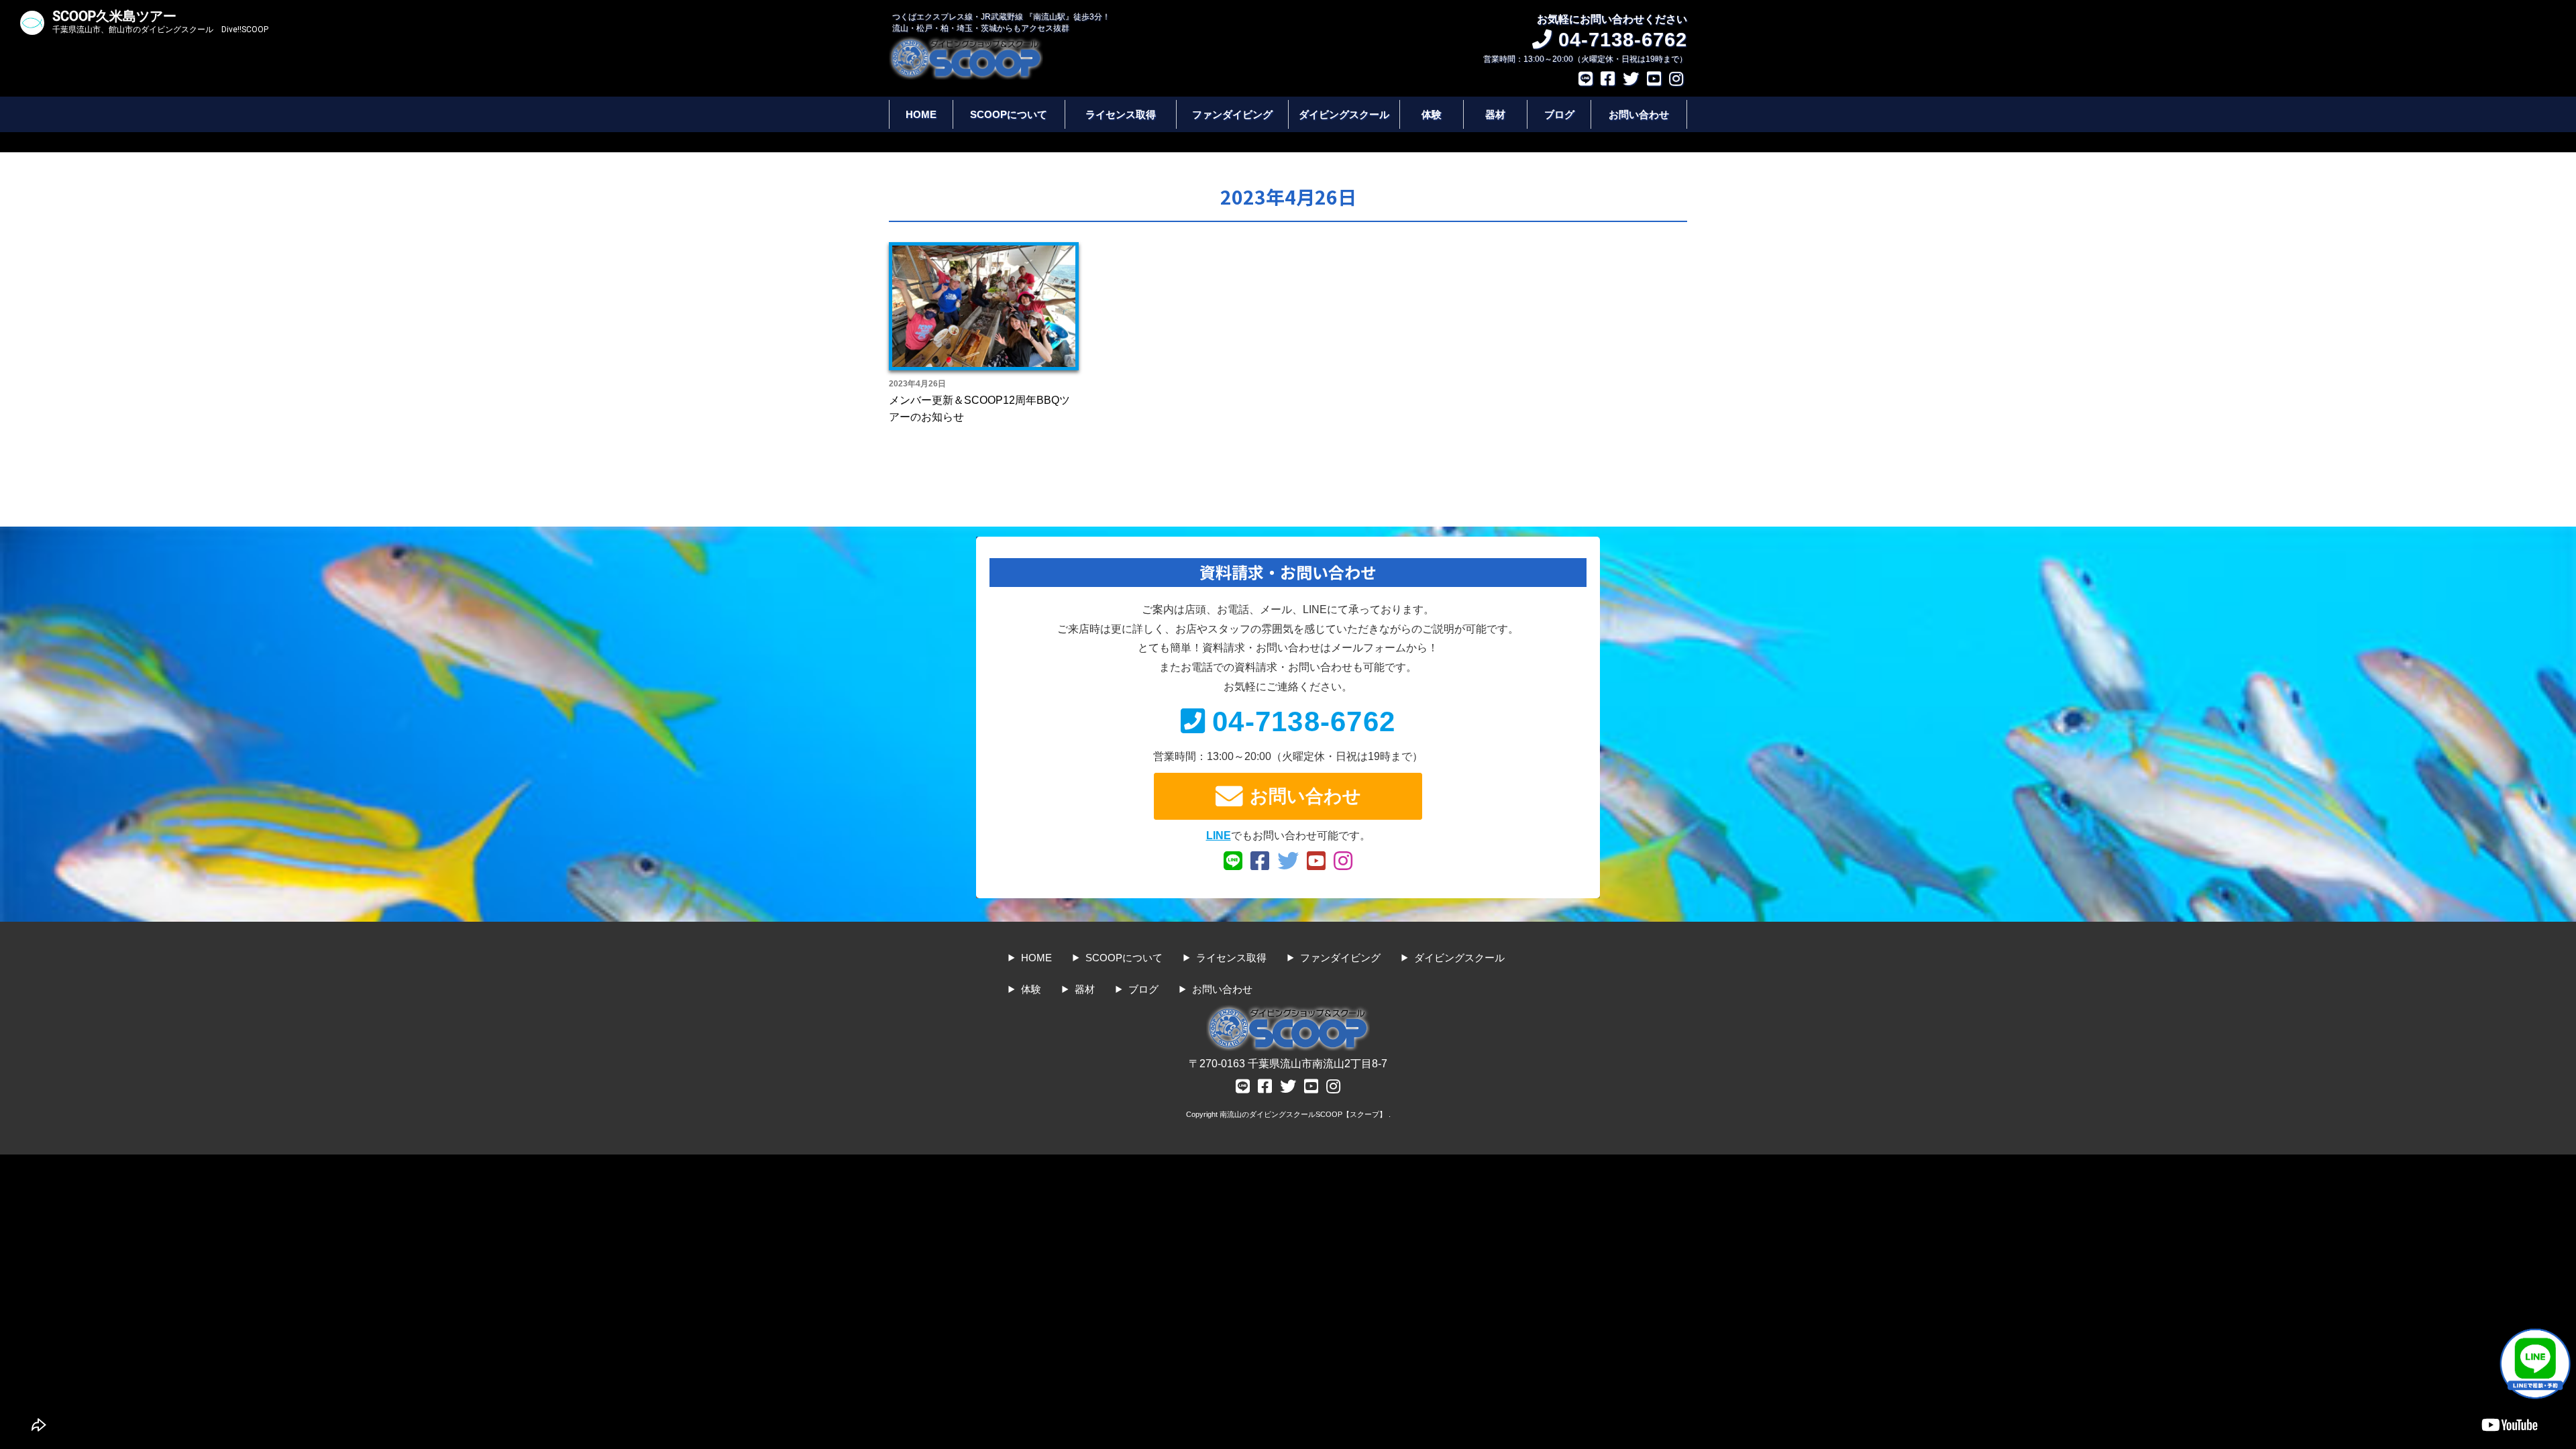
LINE (1219, 836)
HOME (921, 114)
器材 (1495, 114)
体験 (1432, 114)
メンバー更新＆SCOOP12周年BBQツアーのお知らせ (979, 409)
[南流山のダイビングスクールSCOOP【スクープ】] (966, 43)
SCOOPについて (1009, 114)
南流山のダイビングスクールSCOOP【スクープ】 (1304, 1114)
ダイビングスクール (1344, 114)
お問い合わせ (1639, 114)
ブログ (1559, 114)
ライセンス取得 (1121, 114)
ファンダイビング (1232, 114)
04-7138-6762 (1304, 721)
